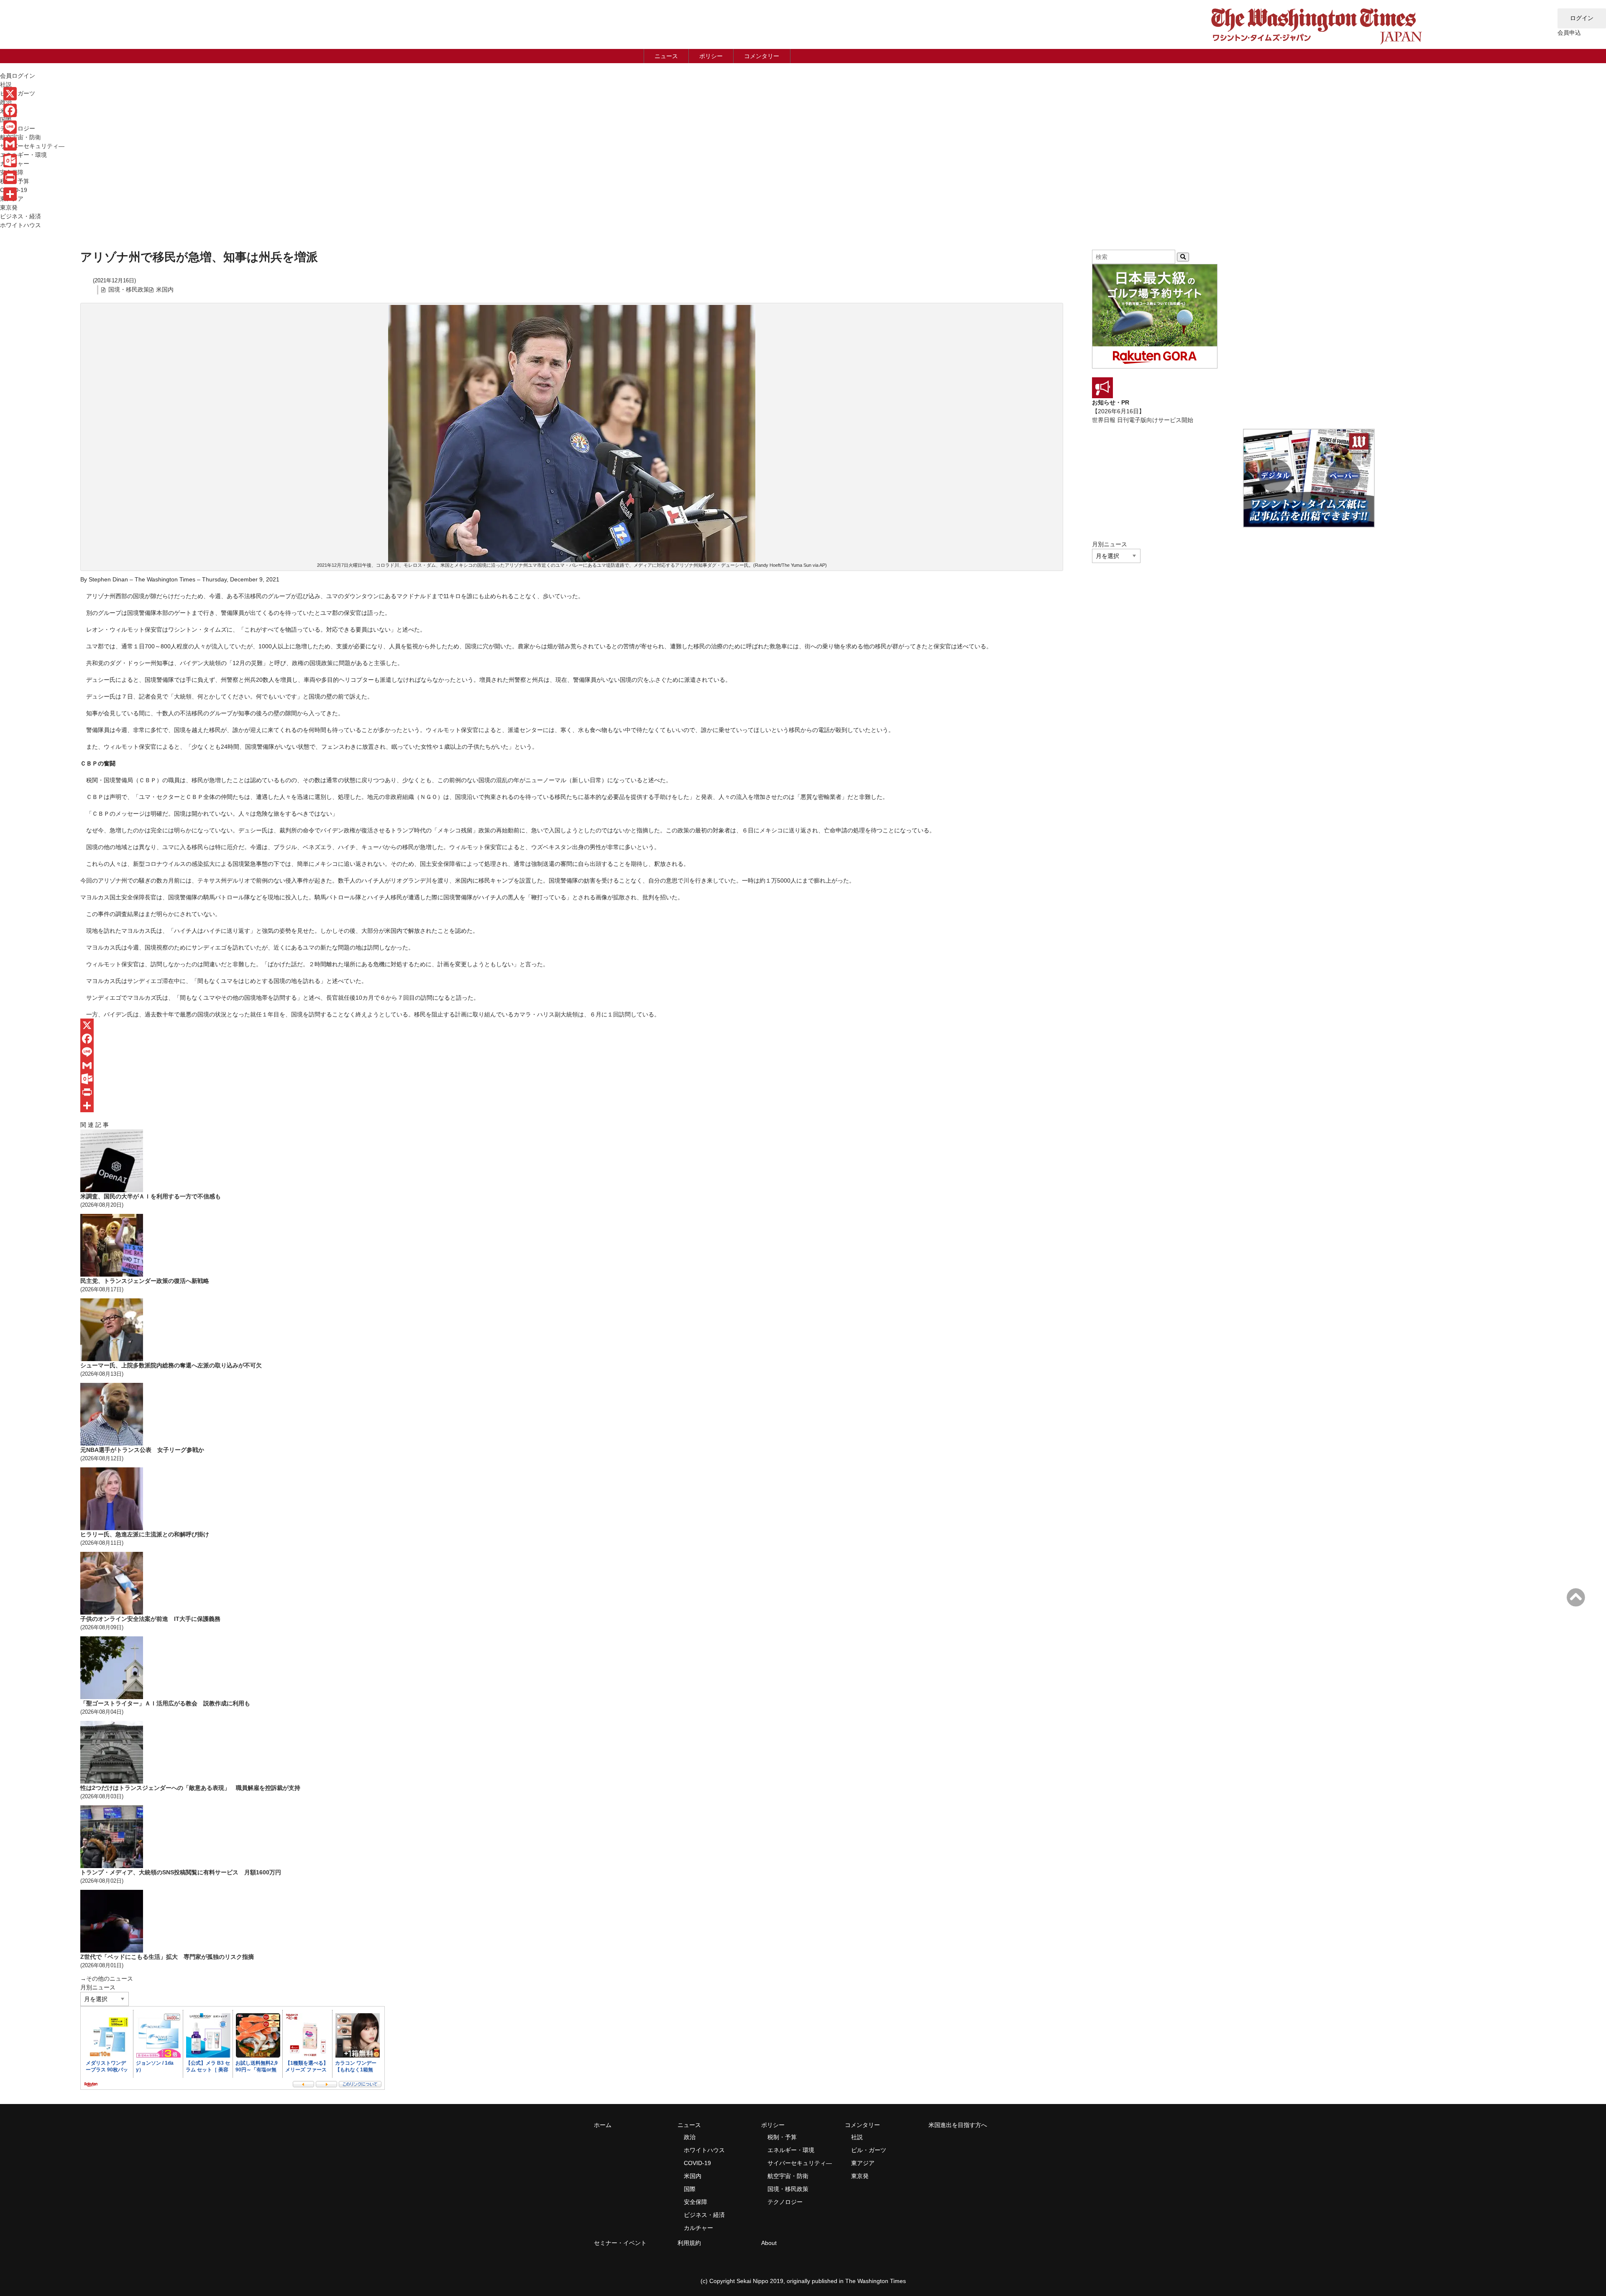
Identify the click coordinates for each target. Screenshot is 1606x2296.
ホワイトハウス (20, 225)
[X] (572, 1025)
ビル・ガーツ (869, 2150)
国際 (690, 2189)
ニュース (666, 56)
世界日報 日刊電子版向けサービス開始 (1143, 420)
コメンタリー (762, 56)
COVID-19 (697, 2163)
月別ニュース (98, 1987)
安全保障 (696, 2202)
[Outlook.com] (572, 1079)
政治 (690, 2137)
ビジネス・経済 (20, 216)
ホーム (603, 2125)
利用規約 (689, 2243)
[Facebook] (572, 1039)
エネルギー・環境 (23, 155)
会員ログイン (18, 76)
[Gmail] (572, 1065)
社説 (857, 2137)
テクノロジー (785, 2202)
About (769, 2243)
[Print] (572, 1092)
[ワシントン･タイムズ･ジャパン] (1316, 44)
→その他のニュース (107, 1979)
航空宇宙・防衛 (20, 137)
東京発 (9, 207)
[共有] (572, 1106)
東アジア (863, 2163)
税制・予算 (782, 2137)
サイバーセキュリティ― (32, 146)
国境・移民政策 (129, 289)
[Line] (572, 1052)
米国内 (165, 289)
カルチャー (698, 2228)
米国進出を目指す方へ (958, 2125)
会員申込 (1569, 33)
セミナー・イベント (620, 2243)
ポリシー (711, 56)
